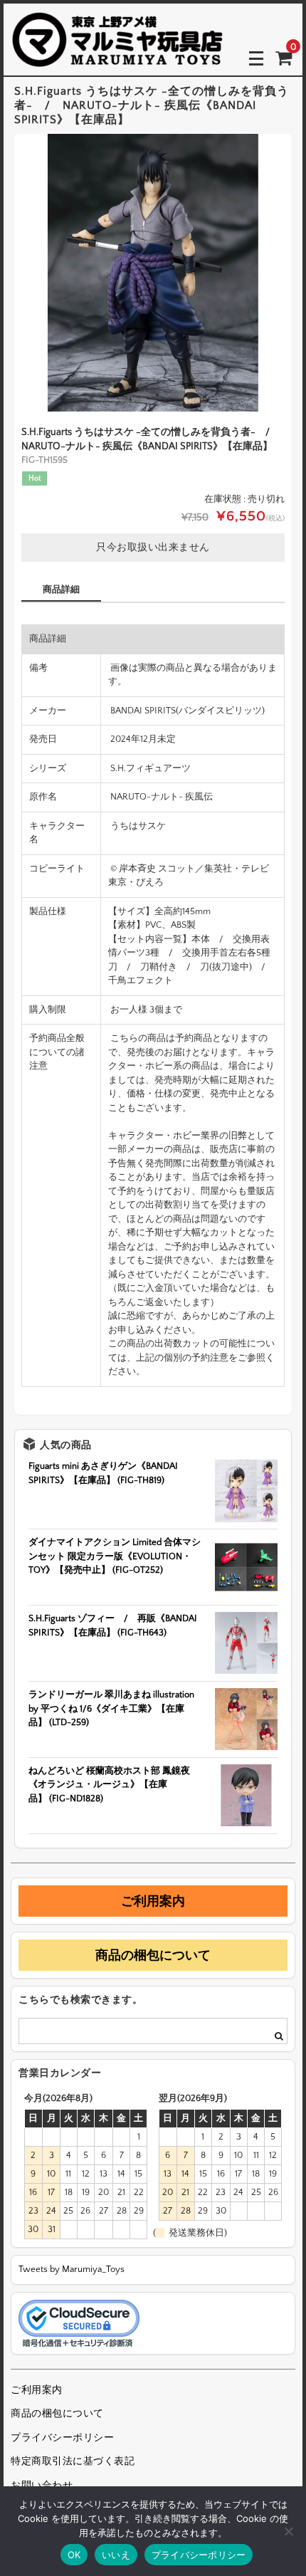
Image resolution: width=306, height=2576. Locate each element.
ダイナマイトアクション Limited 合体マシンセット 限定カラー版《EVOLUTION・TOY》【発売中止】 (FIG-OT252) (115, 1556)
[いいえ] (288, 2531)
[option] (153, 273)
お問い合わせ (42, 2486)
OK (74, 2555)
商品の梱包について (153, 1955)
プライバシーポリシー (62, 2438)
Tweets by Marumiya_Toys (72, 2269)
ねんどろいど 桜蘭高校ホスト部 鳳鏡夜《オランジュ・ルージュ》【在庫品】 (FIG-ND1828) (109, 1785)
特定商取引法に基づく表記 (73, 2461)
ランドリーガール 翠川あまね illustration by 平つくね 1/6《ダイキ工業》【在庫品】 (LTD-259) (111, 1708)
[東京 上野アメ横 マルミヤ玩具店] (117, 57)
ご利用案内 (153, 1901)
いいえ (116, 2555)
